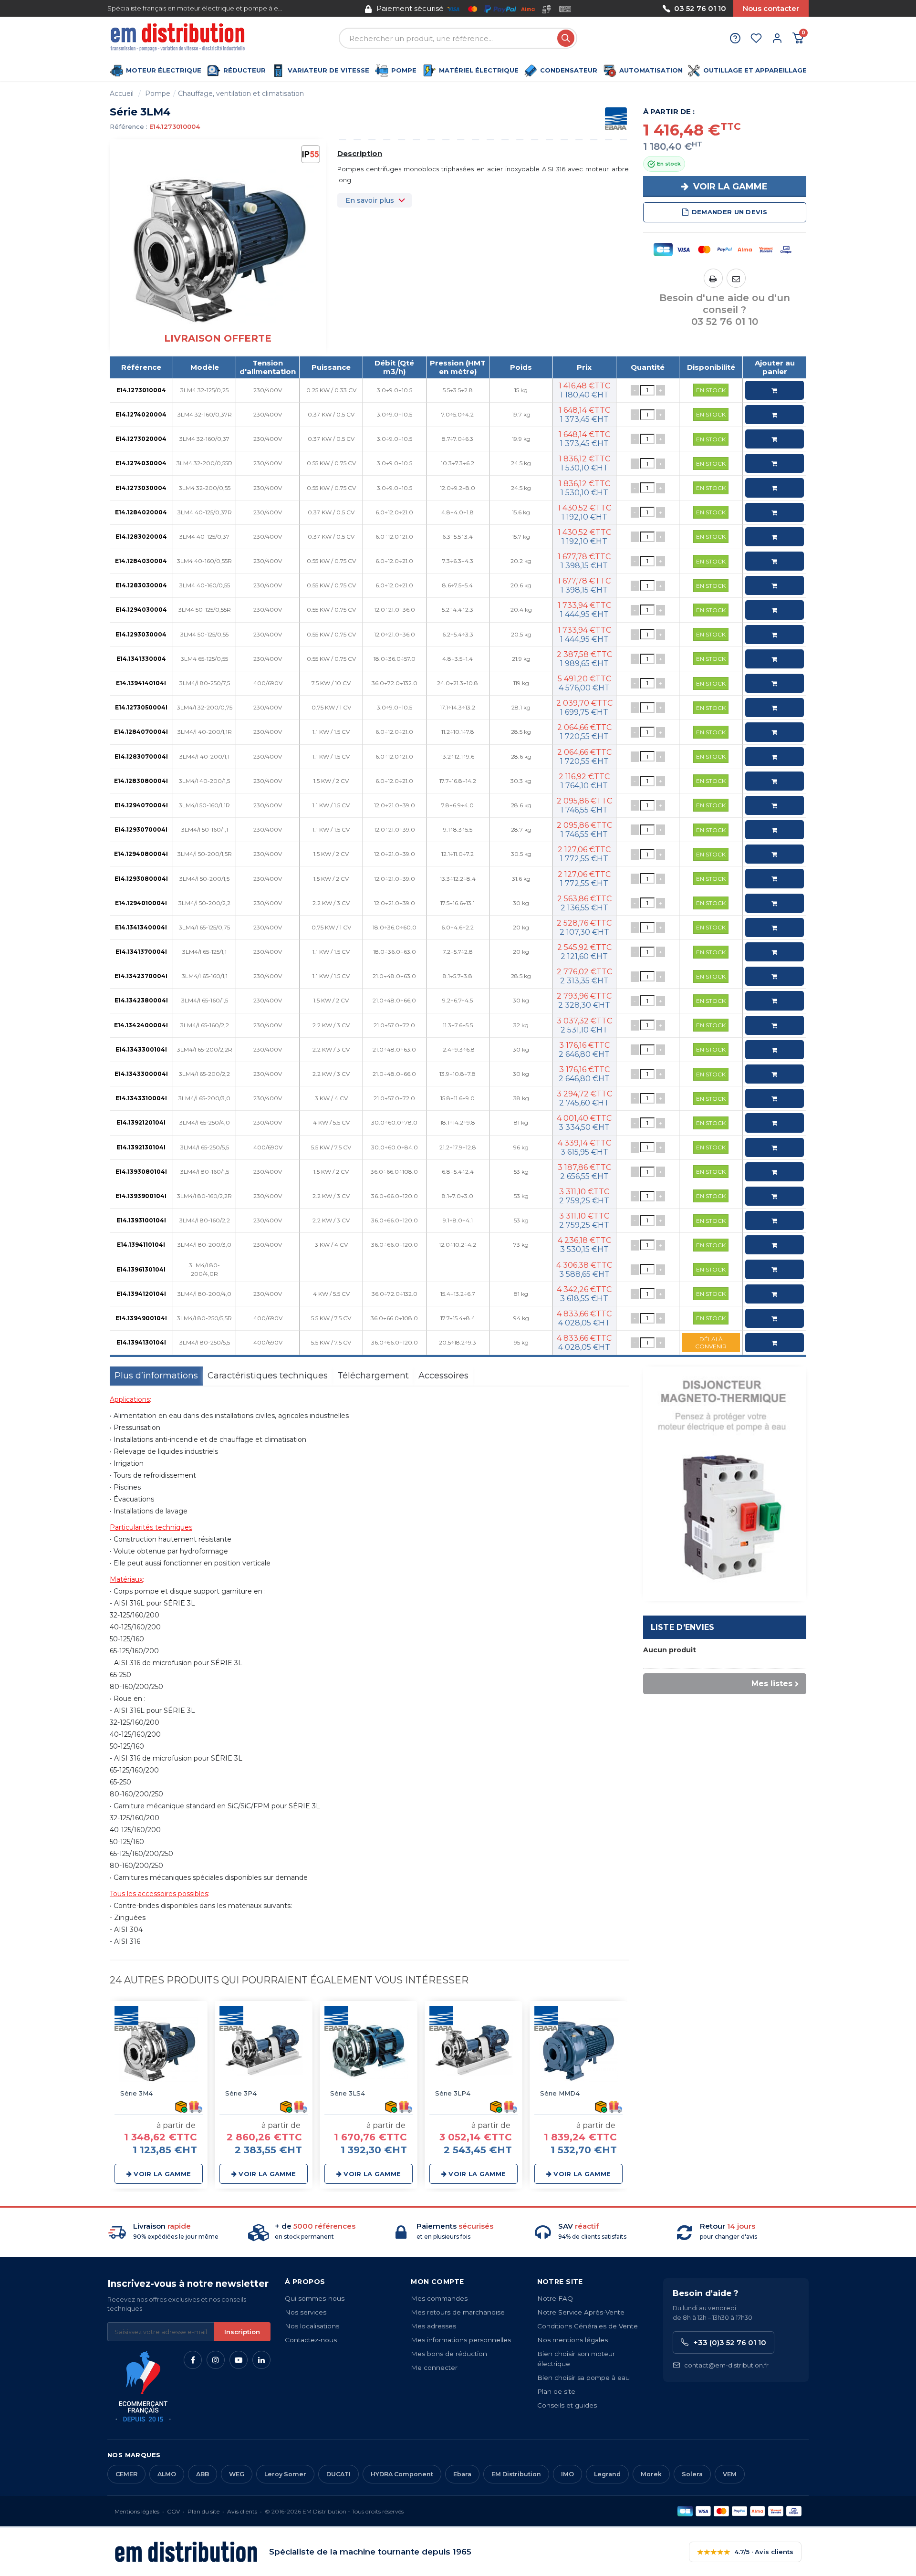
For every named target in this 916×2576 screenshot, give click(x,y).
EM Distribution (516, 2474)
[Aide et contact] (735, 38)
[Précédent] (331, 8)
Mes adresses (433, 2326)
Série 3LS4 (348, 2093)
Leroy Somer (285, 2474)
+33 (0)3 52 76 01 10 (730, 2342)
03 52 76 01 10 (700, 8)
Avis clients (242, 2511)
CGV (173, 2511)
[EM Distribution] (179, 38)
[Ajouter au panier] (775, 390)
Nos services (306, 2312)
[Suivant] (607, 8)
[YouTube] (239, 2360)
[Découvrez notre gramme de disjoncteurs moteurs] (725, 1483)
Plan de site (556, 2391)
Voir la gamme (729, 187)
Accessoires (443, 1376)
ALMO (167, 2474)
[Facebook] (193, 2360)
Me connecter (434, 2367)
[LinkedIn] (261, 2360)
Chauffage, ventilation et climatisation (241, 94)
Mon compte (437, 2282)
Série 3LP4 (453, 2093)
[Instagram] (216, 2360)
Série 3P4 (241, 2093)
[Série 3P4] (264, 2050)
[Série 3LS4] (369, 2050)
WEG (237, 2474)
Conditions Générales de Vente (588, 2326)
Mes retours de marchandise (458, 2312)
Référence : (129, 126)
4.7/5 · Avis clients (745, 2552)
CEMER (126, 2474)
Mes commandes (439, 2298)
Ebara (462, 2474)
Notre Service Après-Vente (581, 2312)
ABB (203, 2474)
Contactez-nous (311, 2340)
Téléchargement (373, 1376)
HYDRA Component (402, 2474)
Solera (692, 2474)
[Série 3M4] (159, 2050)
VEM (730, 2474)
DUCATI (338, 2474)
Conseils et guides (567, 2405)
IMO (567, 2474)
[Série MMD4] (578, 2050)
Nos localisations (312, 2326)
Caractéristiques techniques (268, 1376)
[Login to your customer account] (777, 38)
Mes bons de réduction (449, 2354)
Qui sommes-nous (315, 2298)
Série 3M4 (136, 2093)
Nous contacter (771, 8)
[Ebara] (616, 118)
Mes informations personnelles (461, 2340)
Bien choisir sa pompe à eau (583, 2378)
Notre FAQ (555, 2298)
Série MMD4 (560, 2093)
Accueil (122, 94)
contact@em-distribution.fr (726, 2365)
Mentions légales (137, 2511)
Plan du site (203, 2511)
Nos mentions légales (572, 2340)
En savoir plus (370, 200)
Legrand (607, 2474)
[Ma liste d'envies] (756, 38)
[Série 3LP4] (474, 2050)
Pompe (158, 94)
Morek (651, 2474)
